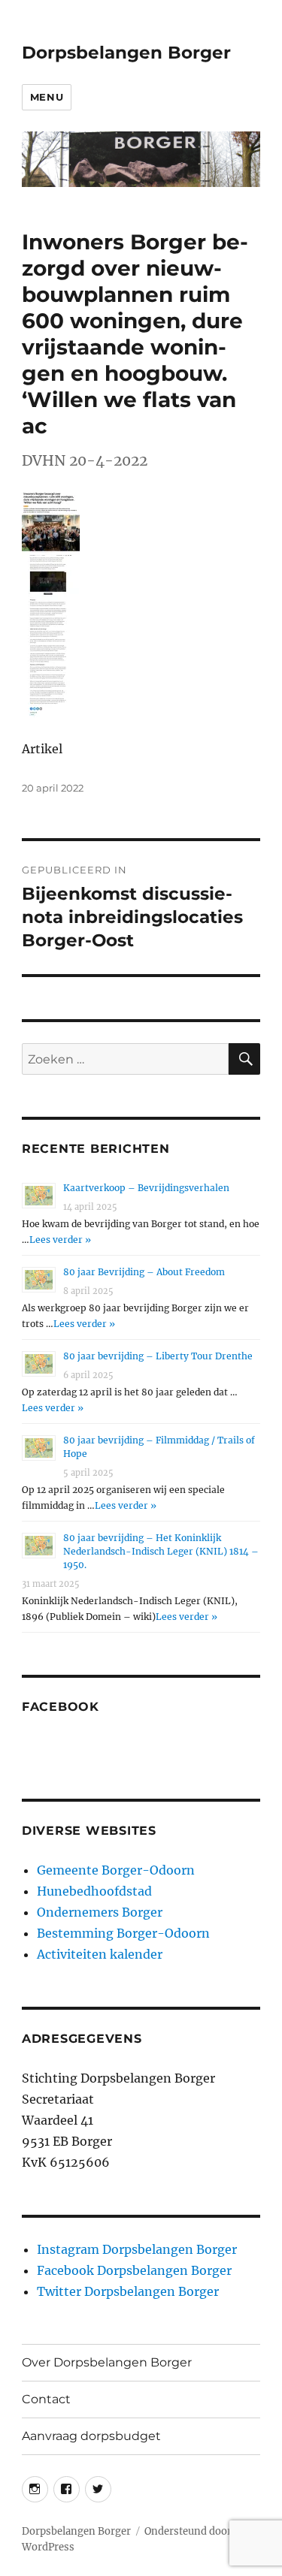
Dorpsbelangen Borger (126, 53)
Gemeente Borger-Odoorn (116, 1870)
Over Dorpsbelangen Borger (107, 2362)
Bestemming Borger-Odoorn (123, 1933)
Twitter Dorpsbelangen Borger (128, 2291)
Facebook (61, 1707)
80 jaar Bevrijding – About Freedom (144, 1272)
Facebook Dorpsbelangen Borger (134, 2270)
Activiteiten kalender (100, 1954)
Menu (47, 97)
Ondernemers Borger (100, 1912)
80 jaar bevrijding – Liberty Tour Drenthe (158, 1356)
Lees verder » (60, 1240)
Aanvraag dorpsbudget (91, 2436)
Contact (46, 2399)
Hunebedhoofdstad (94, 1891)
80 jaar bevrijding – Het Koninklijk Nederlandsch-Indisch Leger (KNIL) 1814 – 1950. (161, 1551)
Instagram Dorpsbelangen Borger (137, 2249)
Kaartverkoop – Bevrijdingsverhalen (146, 1188)
